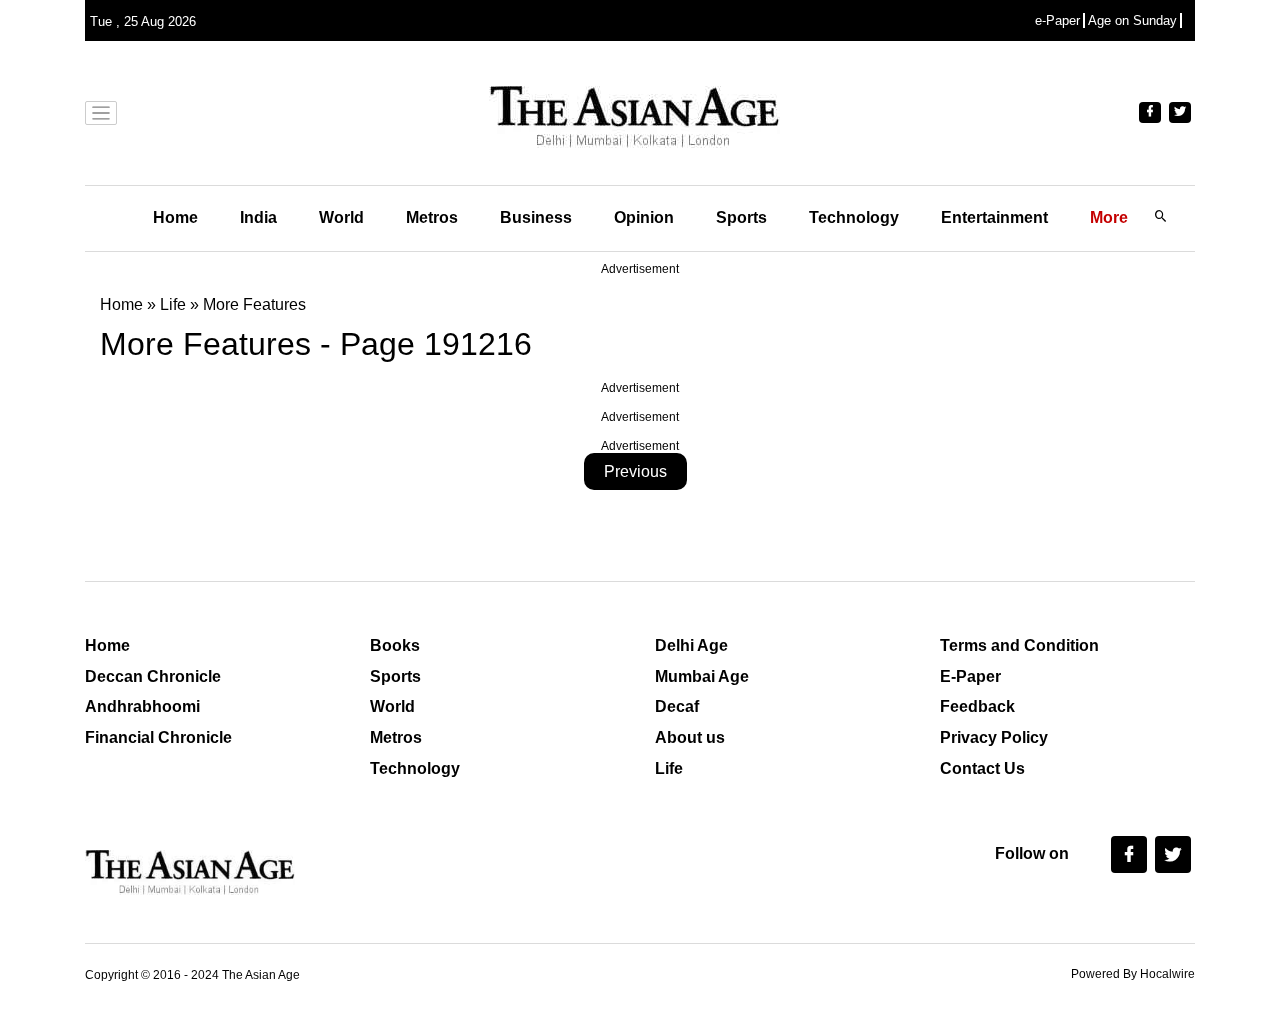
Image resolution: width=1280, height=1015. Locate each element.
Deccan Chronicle (153, 676)
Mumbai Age (702, 676)
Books (395, 645)
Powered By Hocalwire (1133, 974)
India (258, 217)
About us (690, 737)
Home (175, 217)
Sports (741, 217)
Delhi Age (691, 645)
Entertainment (994, 217)
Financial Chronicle (158, 737)
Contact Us (982, 768)
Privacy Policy (994, 737)
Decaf (677, 706)
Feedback (977, 706)
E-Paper (970, 676)
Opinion (644, 217)
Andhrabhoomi (142, 706)
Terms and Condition (1019, 645)
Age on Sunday (1132, 20)
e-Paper (1057, 20)
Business (536, 217)
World (341, 217)
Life (669, 768)
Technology (854, 217)
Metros (432, 217)
